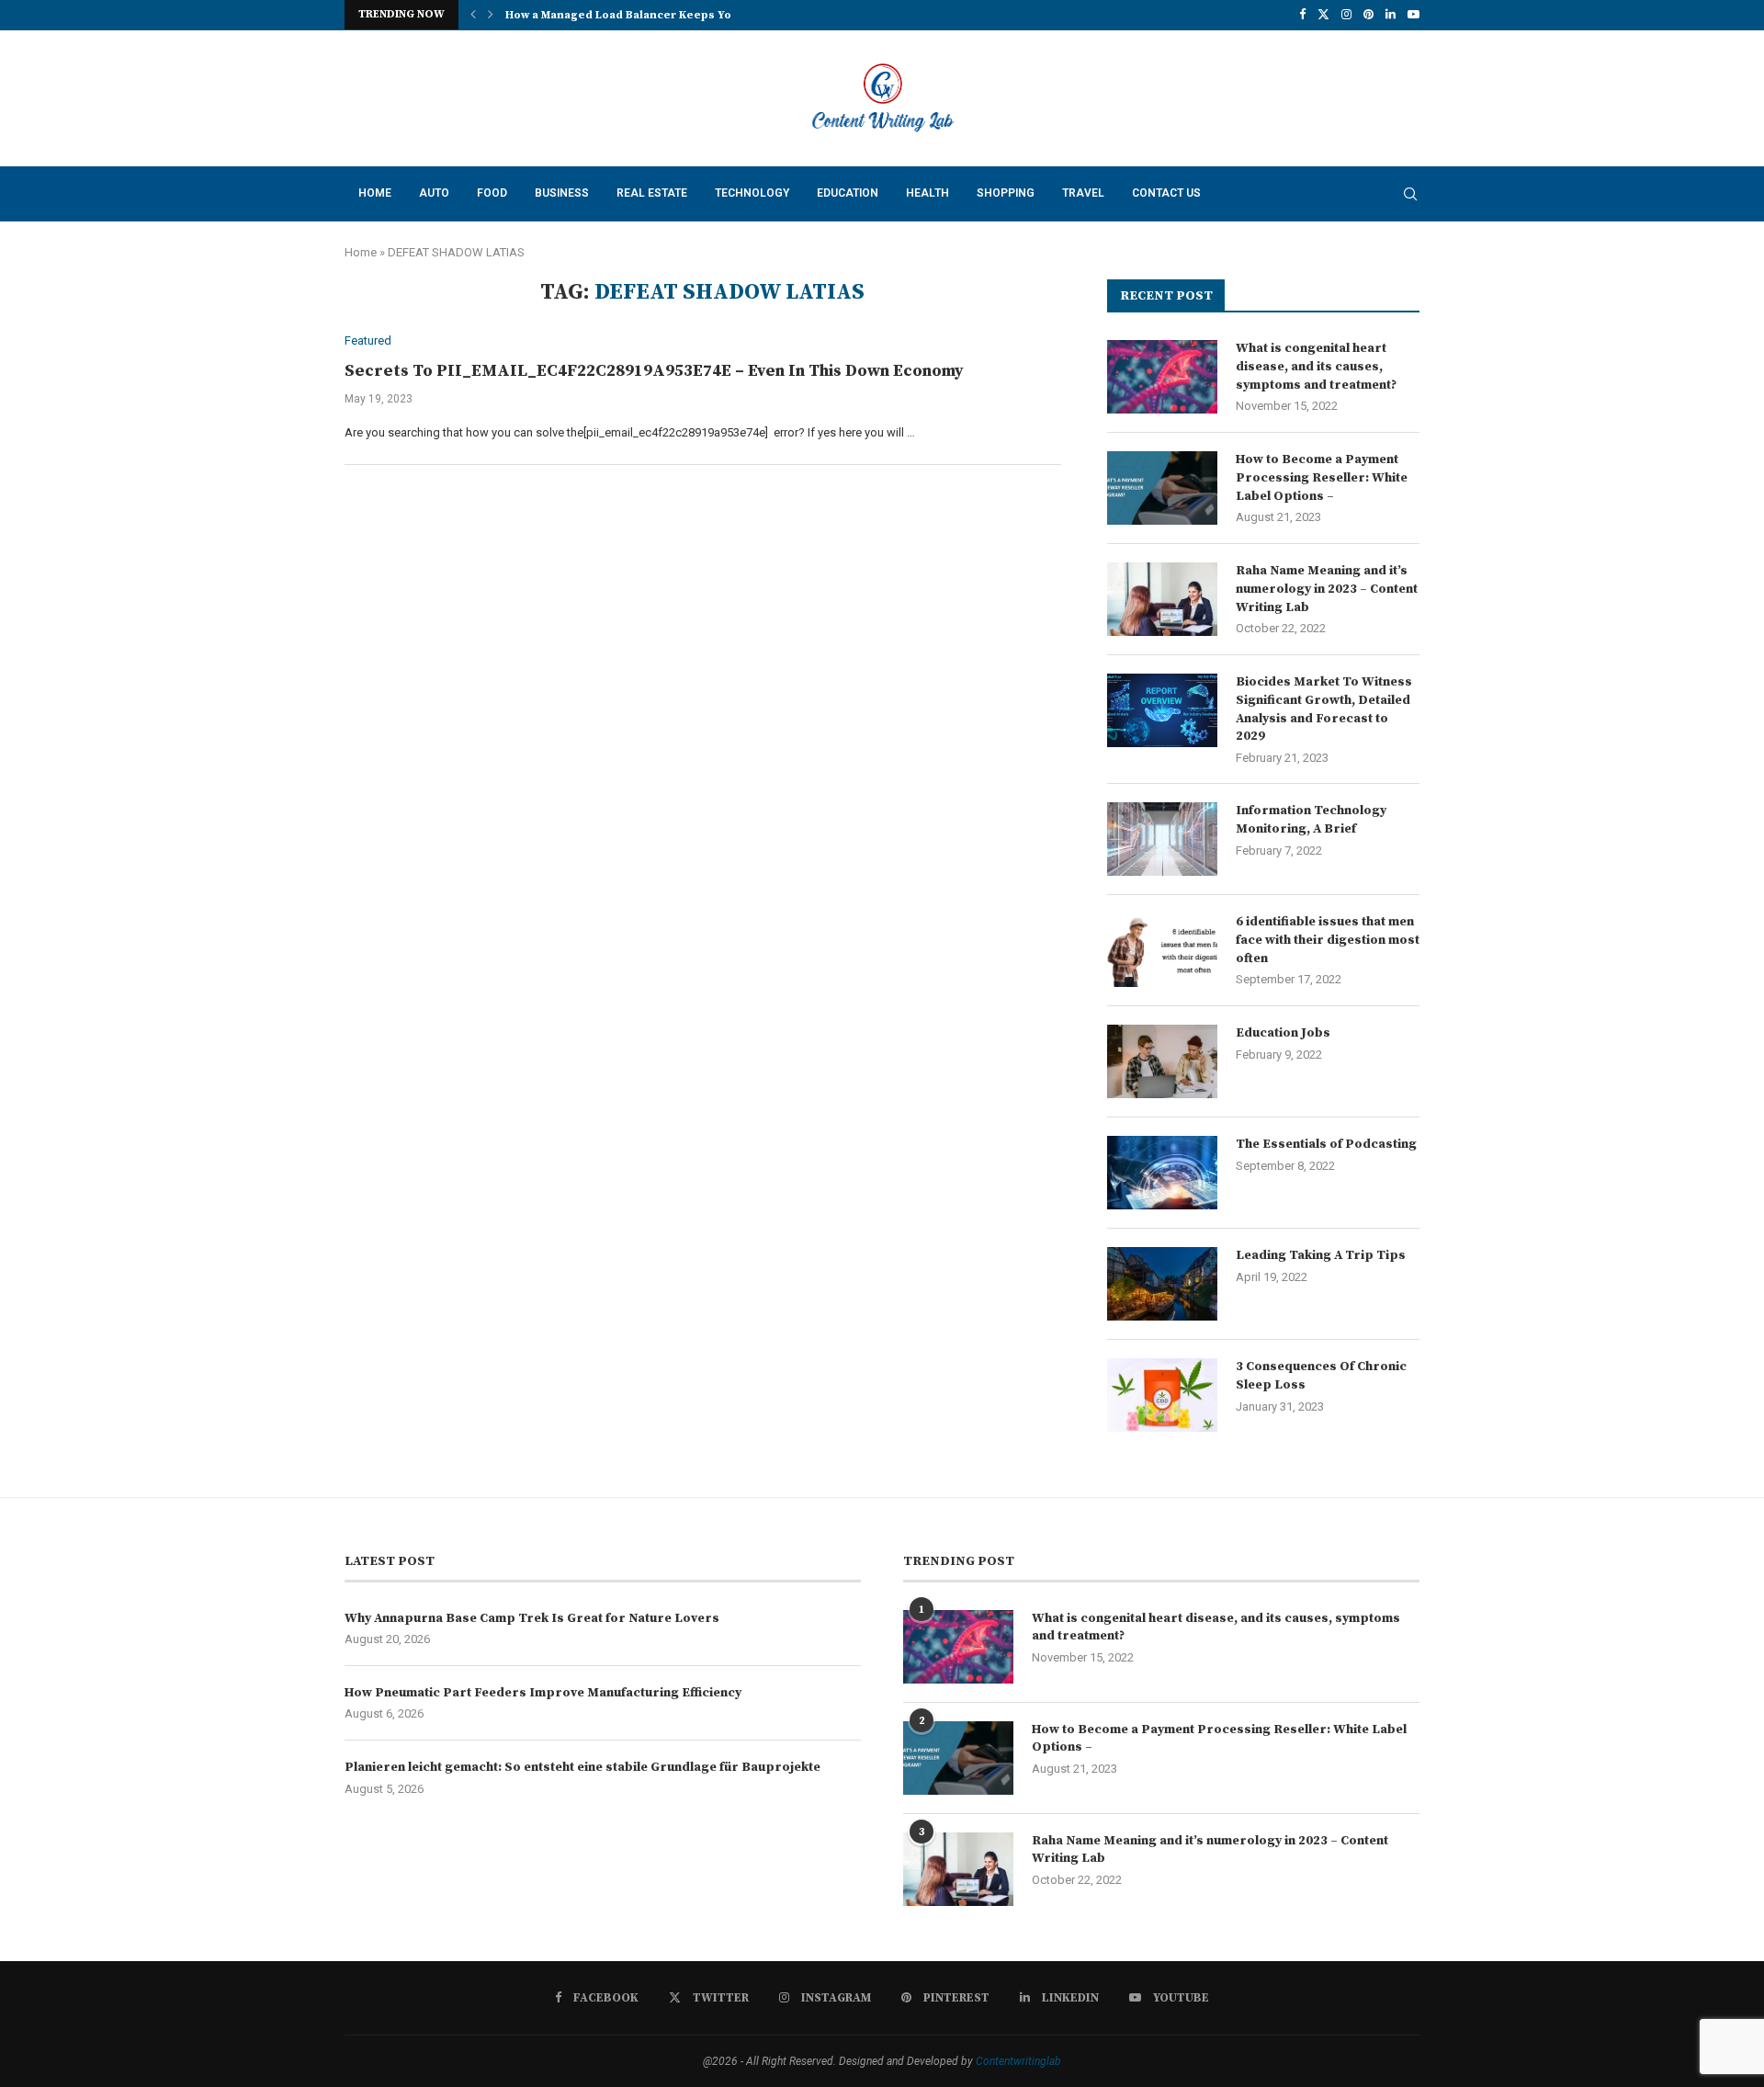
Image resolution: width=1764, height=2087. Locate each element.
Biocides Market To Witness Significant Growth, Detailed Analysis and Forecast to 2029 (1324, 709)
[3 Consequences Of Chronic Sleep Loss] (1162, 1395)
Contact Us (1166, 193)
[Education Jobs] (1162, 1061)
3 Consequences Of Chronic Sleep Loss (1321, 1376)
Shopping (1006, 193)
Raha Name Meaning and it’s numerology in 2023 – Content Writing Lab (1327, 589)
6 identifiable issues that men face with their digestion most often (1328, 940)
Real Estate (652, 193)
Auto (434, 193)
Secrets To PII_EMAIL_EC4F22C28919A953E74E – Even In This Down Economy (654, 371)
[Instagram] (1346, 15)
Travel (1083, 193)
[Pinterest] (1368, 15)
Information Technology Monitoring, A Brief (1311, 820)
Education (848, 193)
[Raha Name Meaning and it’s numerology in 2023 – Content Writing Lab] (1162, 599)
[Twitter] (1323, 15)
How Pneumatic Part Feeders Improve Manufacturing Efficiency (543, 1693)
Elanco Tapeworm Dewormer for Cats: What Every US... (659, 15)
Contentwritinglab (1018, 2061)
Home (375, 193)
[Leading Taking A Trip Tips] (1162, 1284)
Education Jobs (1283, 1033)
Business (562, 193)
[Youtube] (1413, 15)
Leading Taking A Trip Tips (1321, 1255)
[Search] (1410, 194)
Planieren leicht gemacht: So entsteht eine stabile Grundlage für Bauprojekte (582, 1767)
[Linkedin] (1391, 15)
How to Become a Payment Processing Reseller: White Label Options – (1322, 477)
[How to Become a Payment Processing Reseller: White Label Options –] (1162, 488)
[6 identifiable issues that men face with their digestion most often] (1162, 950)
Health (927, 193)
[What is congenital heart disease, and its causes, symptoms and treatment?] (1162, 377)
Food (492, 193)
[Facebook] (1302, 15)
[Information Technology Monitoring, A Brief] (1162, 839)
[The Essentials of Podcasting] (1162, 1173)
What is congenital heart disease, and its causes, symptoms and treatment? (1316, 366)
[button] (473, 15)
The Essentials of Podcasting (1326, 1144)
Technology (752, 193)
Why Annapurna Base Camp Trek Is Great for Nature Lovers (532, 1618)
